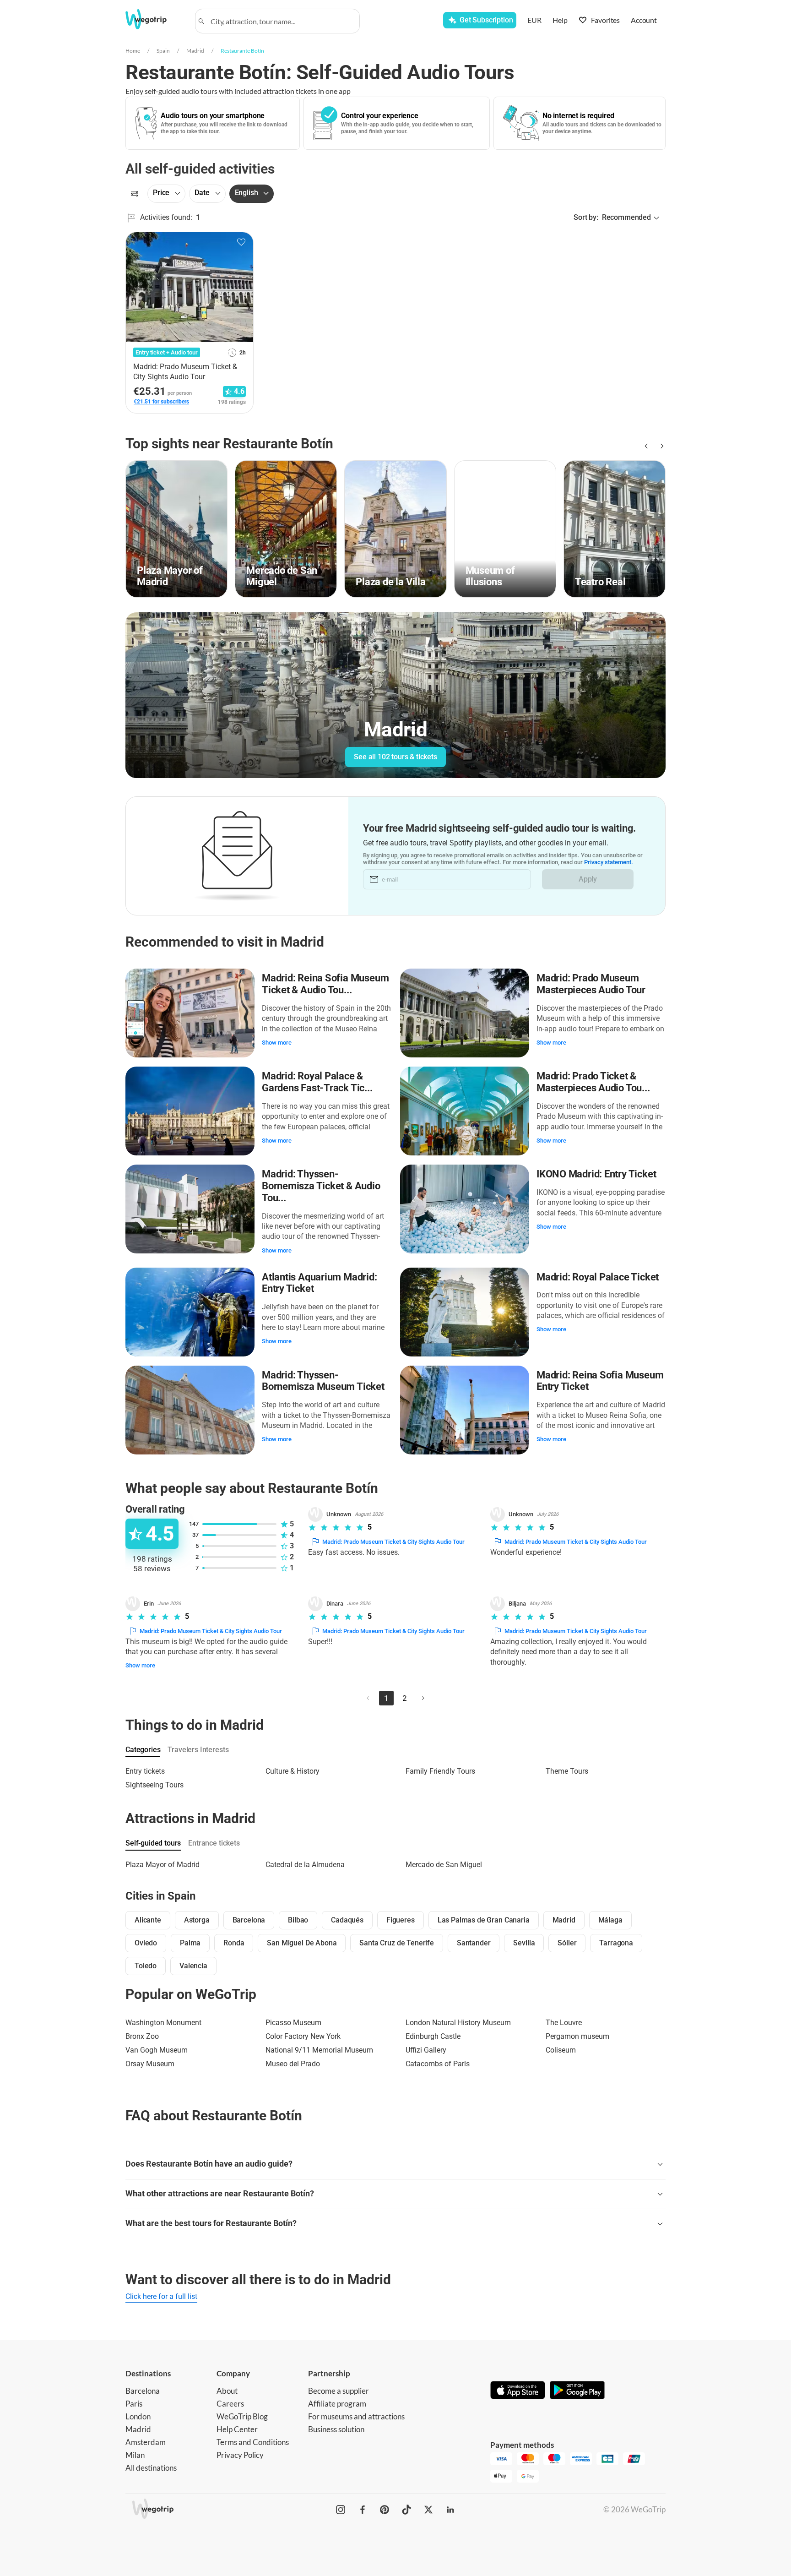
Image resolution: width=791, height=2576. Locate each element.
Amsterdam (146, 2442)
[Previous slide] (645, 446)
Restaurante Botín (242, 51)
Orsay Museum (150, 2064)
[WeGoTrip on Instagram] (341, 2510)
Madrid (195, 51)
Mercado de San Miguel (444, 1865)
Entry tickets (145, 1771)
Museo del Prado (293, 2064)
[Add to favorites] (241, 242)
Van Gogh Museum (157, 2050)
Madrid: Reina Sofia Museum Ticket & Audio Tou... (325, 984)
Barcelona (143, 2391)
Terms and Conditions (253, 2442)
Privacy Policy (240, 2455)
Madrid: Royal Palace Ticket (598, 1277)
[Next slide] (660, 446)
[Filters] (135, 194)
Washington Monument (163, 2023)
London (138, 2416)
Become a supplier (339, 2391)
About (227, 2391)
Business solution (336, 2429)
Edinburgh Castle (433, 2036)
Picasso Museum (293, 2023)
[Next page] (423, 1698)
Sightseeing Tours (154, 1785)
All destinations (151, 2468)
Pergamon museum (577, 2036)
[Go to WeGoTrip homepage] (154, 19)
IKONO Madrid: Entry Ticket (596, 1174)
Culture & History (293, 1771)
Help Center (237, 2429)
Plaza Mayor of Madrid (163, 1865)
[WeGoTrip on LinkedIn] (450, 2510)
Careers (230, 2404)
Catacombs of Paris (438, 2064)
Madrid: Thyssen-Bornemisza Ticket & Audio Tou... (321, 1186)
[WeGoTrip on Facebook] (363, 2510)
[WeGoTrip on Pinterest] (385, 2510)
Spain (163, 51)
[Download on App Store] (518, 2391)
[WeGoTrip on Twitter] (428, 2510)
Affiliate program (337, 2404)
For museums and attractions (356, 2416)
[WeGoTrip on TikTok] (406, 2510)
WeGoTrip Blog (242, 2416)
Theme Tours (567, 1771)
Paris (134, 2404)
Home (133, 51)
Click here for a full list (161, 2296)
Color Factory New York (303, 2036)
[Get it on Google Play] (577, 2391)
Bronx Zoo (142, 2036)
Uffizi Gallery (426, 2050)
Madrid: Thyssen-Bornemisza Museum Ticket (323, 1381)
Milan (135, 2455)
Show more (277, 1043)
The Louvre (564, 2023)
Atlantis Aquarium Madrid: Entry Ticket (320, 1283)
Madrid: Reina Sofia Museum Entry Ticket (600, 1381)
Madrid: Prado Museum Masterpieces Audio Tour (591, 984)
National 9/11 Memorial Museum (319, 2050)
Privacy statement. (609, 862)
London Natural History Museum (458, 2023)
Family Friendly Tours (440, 1771)
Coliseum (561, 2050)
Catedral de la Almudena (305, 1865)
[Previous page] (368, 1698)
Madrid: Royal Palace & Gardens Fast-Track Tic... (317, 1082)
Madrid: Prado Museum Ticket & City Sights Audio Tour (393, 1542)
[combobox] (282, 21)
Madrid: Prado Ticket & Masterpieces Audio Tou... (593, 1082)
